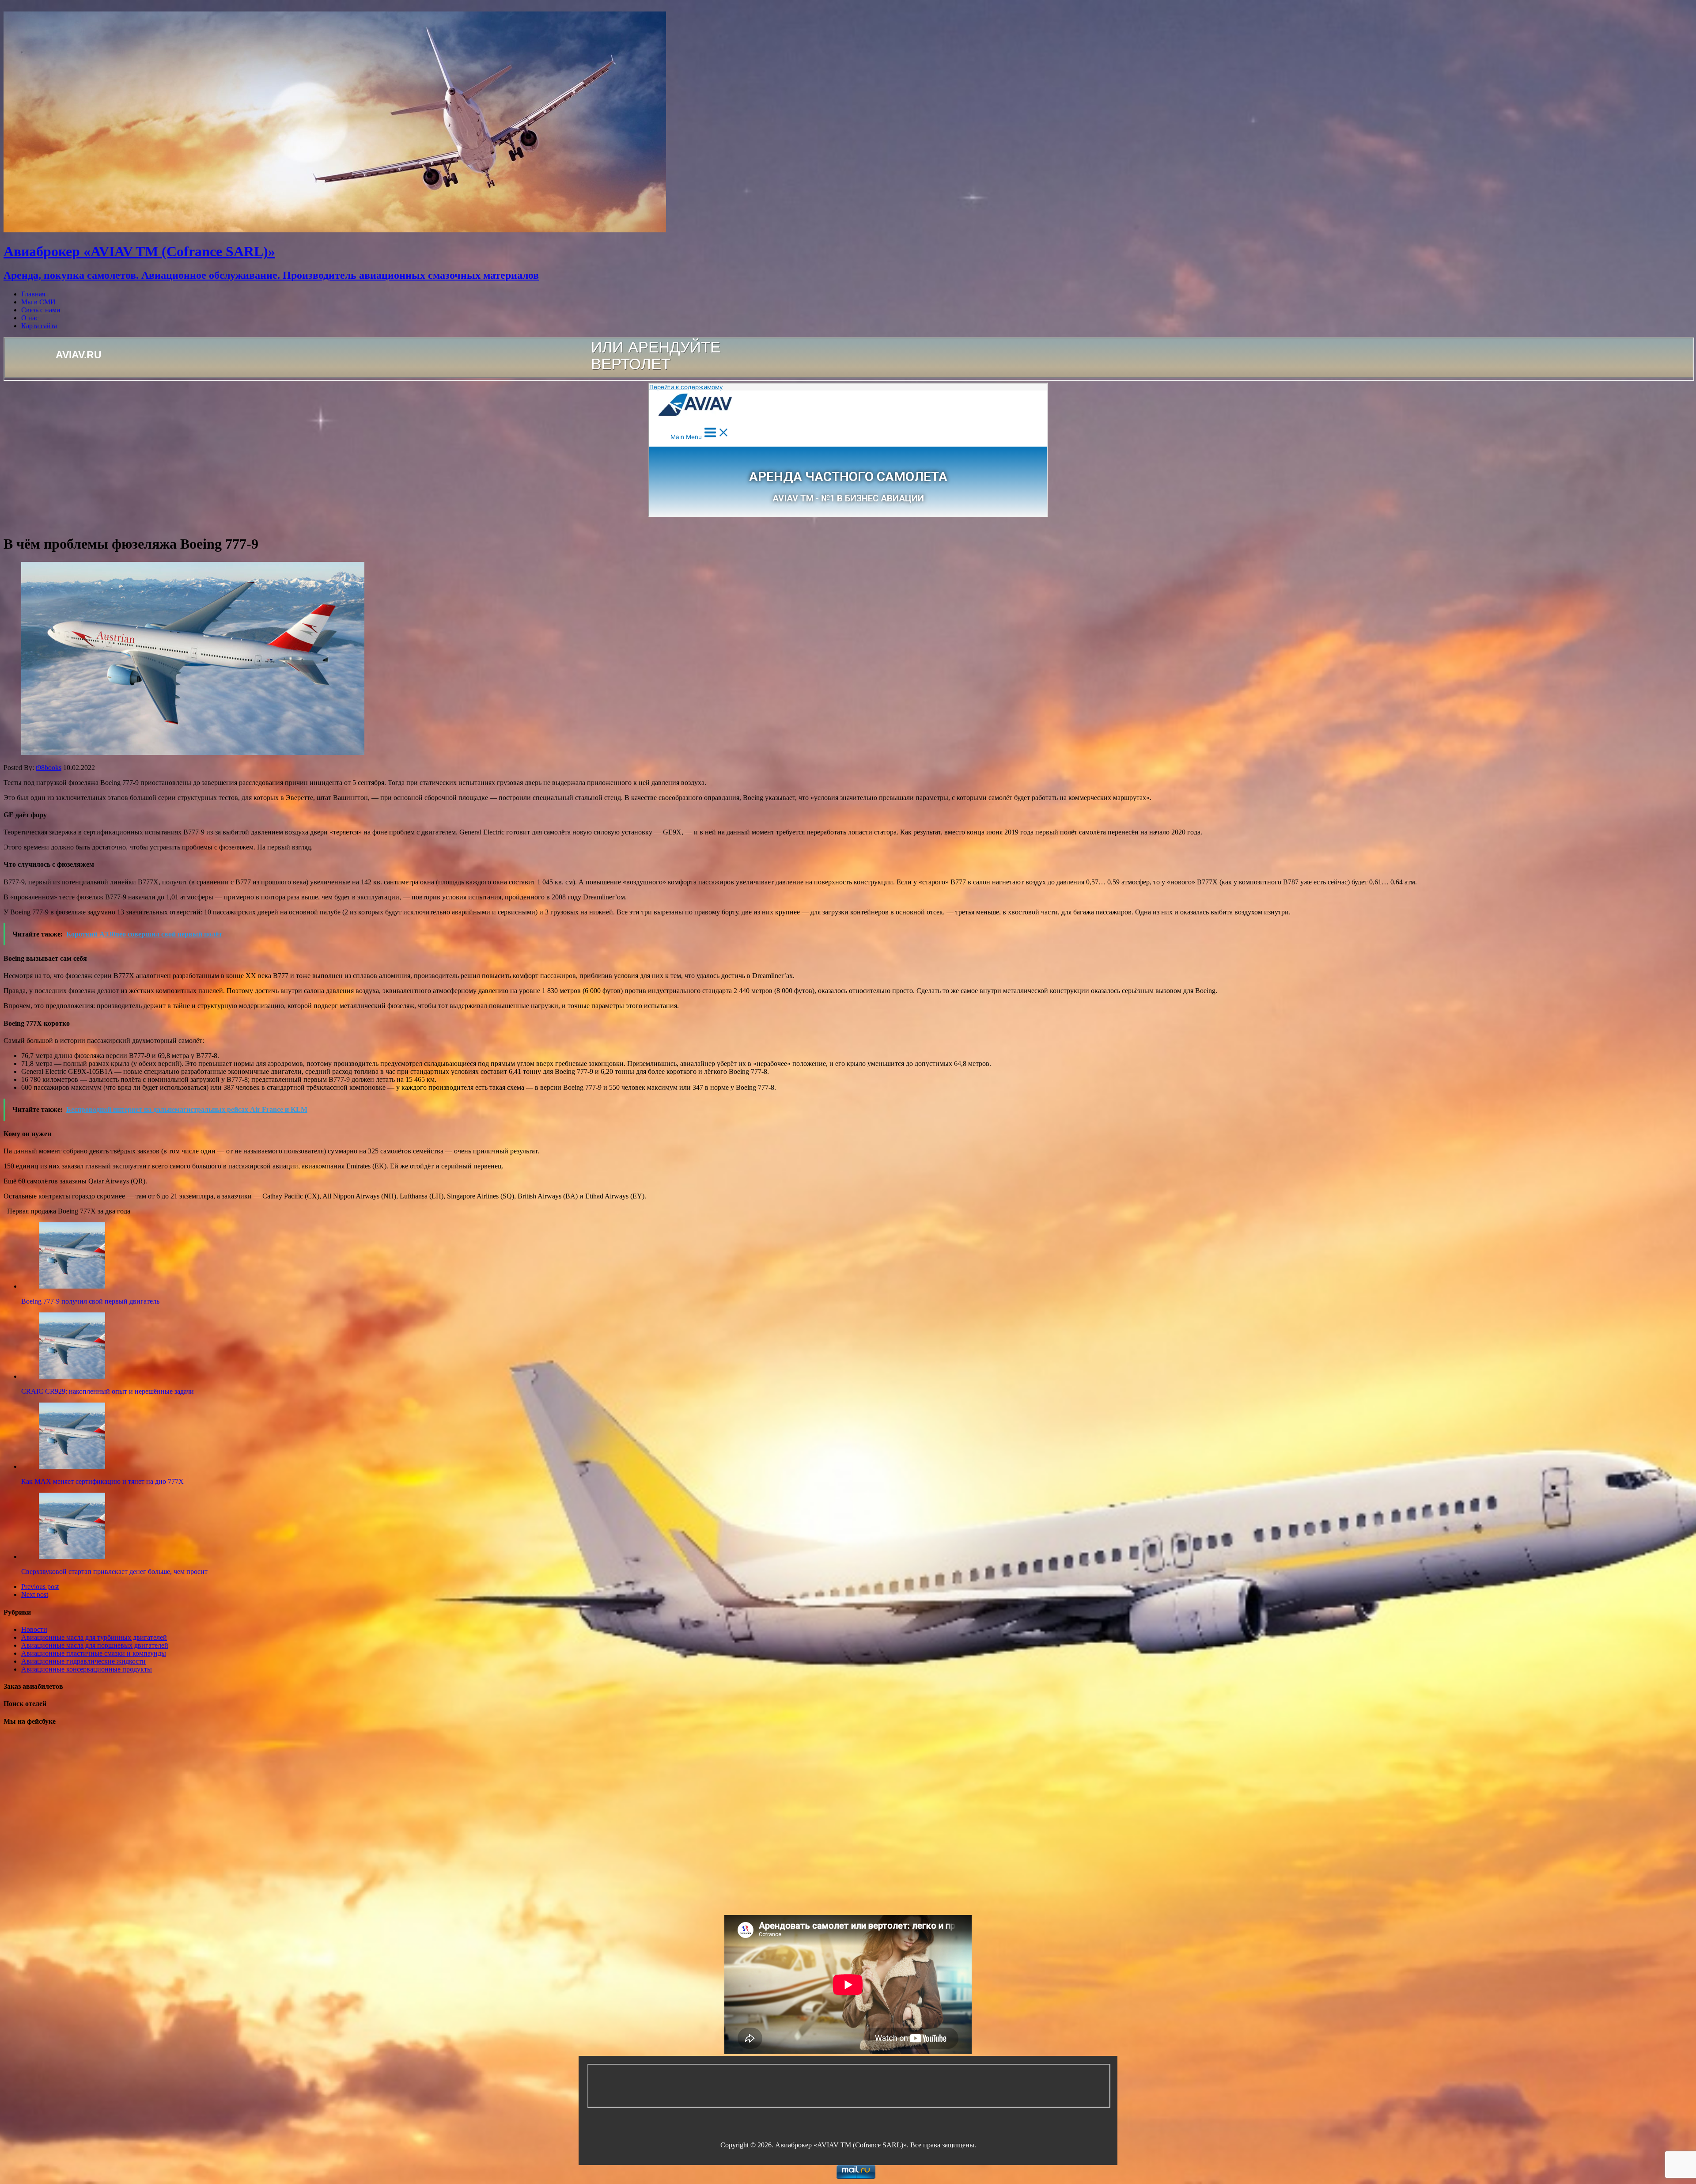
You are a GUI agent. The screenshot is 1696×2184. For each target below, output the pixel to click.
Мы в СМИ (38, 302)
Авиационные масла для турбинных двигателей (94, 1637)
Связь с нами (41, 310)
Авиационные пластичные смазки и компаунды (94, 1653)
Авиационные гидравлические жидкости (83, 1661)
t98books (49, 768)
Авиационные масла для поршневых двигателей (95, 1645)
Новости (34, 1629)
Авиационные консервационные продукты (87, 1669)
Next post (35, 1594)
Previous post (40, 1587)
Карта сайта (39, 326)
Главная (33, 294)
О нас (30, 318)
